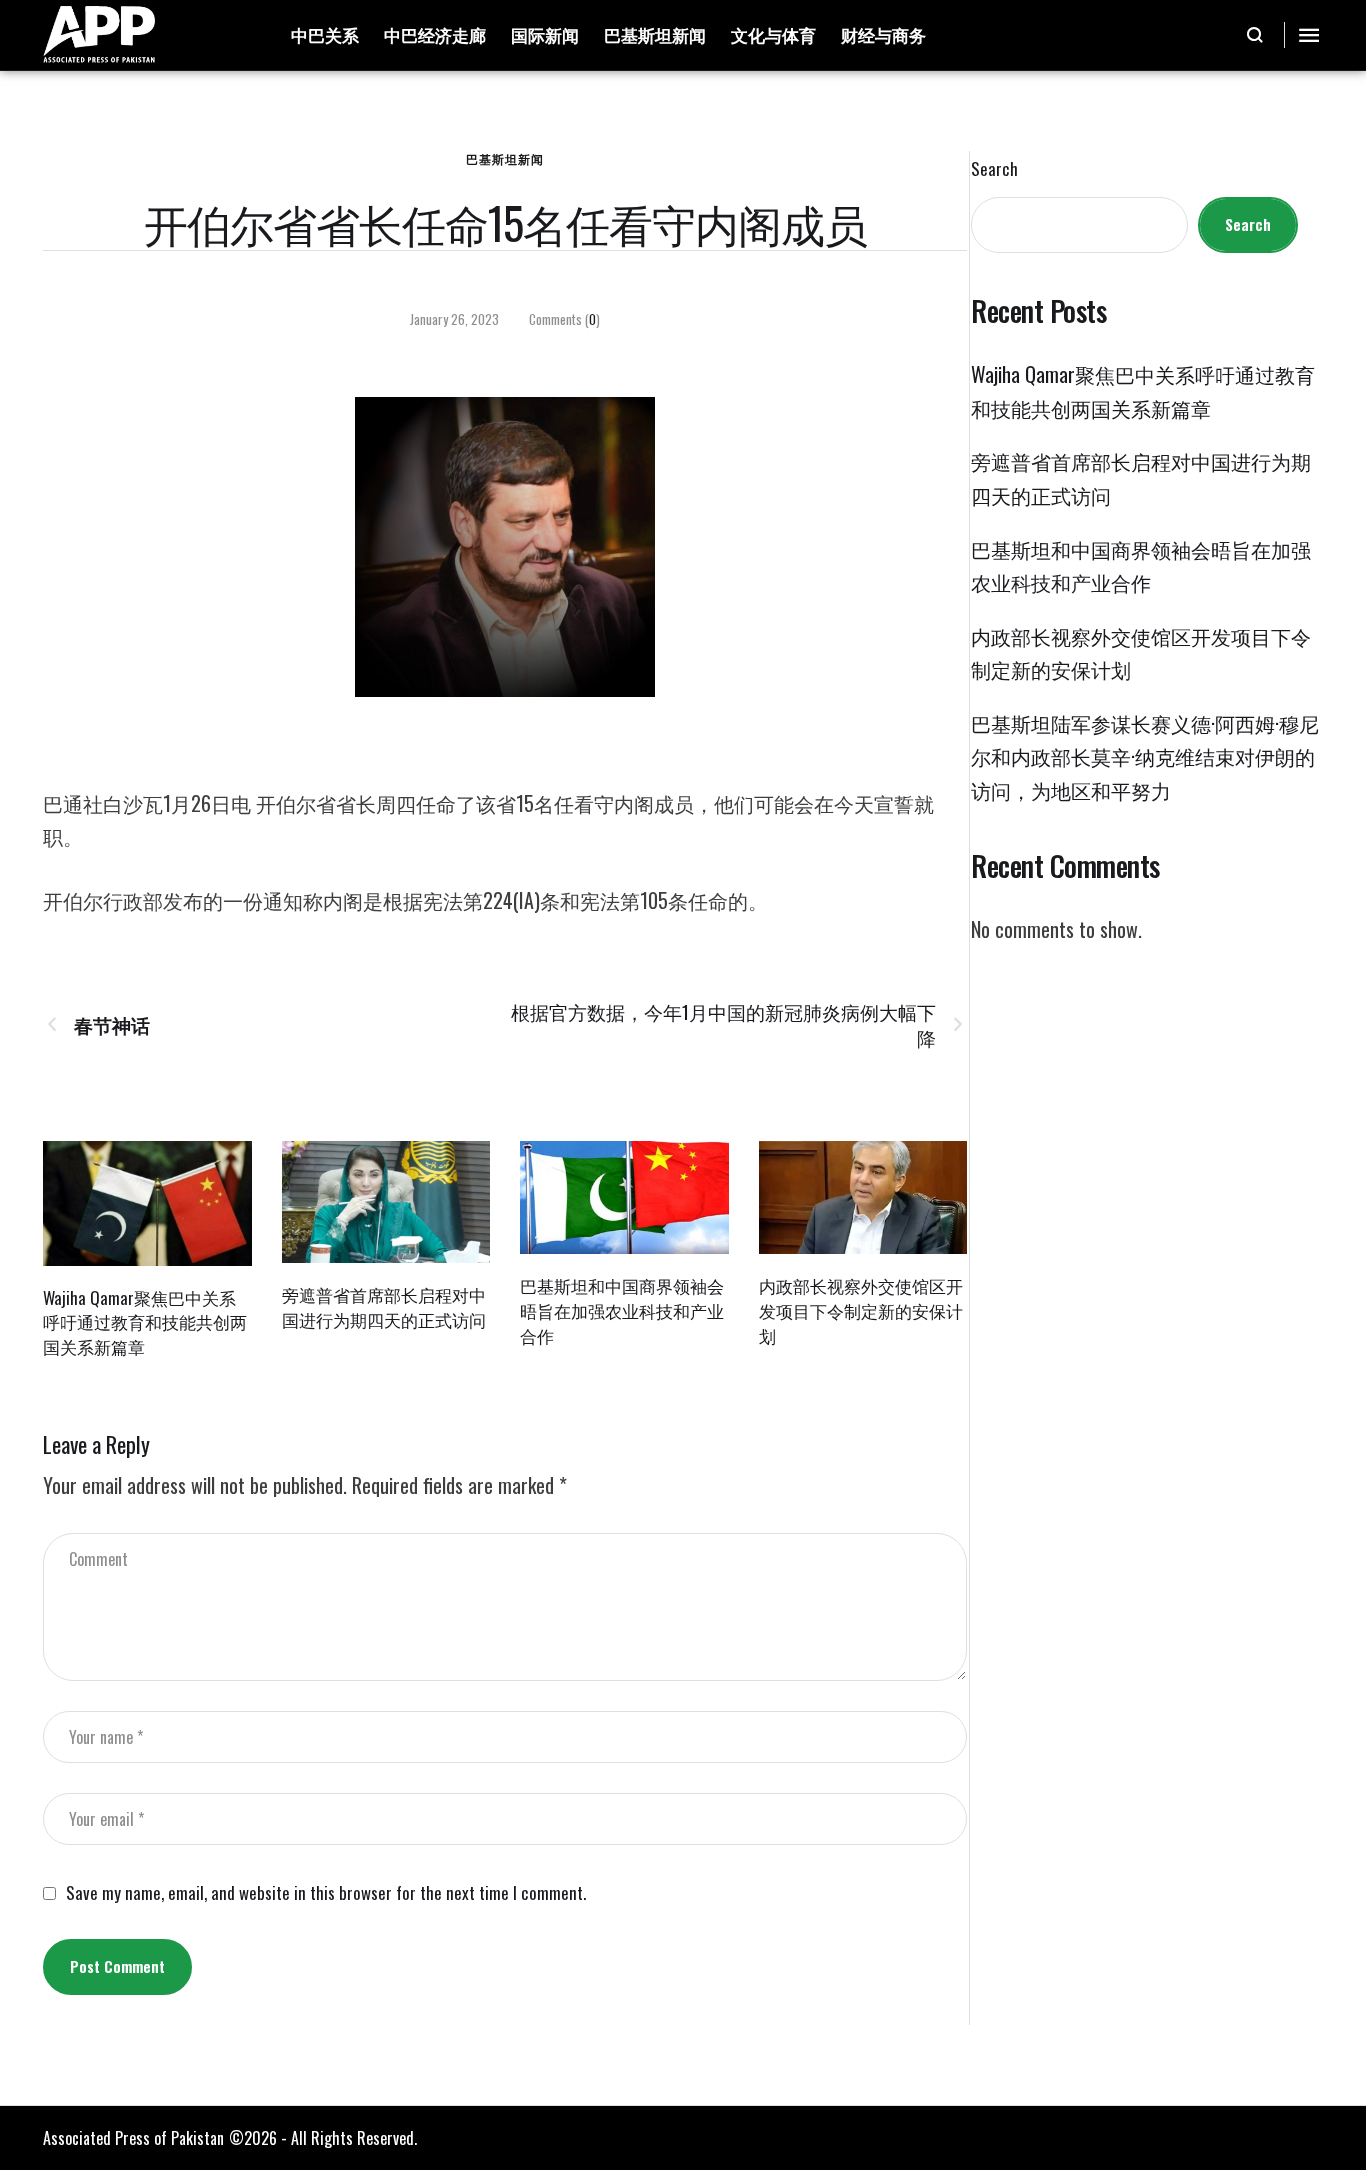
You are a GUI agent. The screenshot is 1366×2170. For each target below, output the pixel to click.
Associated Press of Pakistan (133, 2138)
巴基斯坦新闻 (505, 158)
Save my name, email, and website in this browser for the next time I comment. (326, 1893)
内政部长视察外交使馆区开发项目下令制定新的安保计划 (861, 1310)
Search (994, 169)
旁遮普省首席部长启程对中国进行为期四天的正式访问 (384, 1307)
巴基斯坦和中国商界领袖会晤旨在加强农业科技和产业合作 (622, 1310)
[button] (1255, 35)
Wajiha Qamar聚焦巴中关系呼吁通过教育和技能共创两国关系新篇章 (145, 1322)
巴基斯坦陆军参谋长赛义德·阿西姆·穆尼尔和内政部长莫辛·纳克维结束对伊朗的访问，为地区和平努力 (1145, 756)
